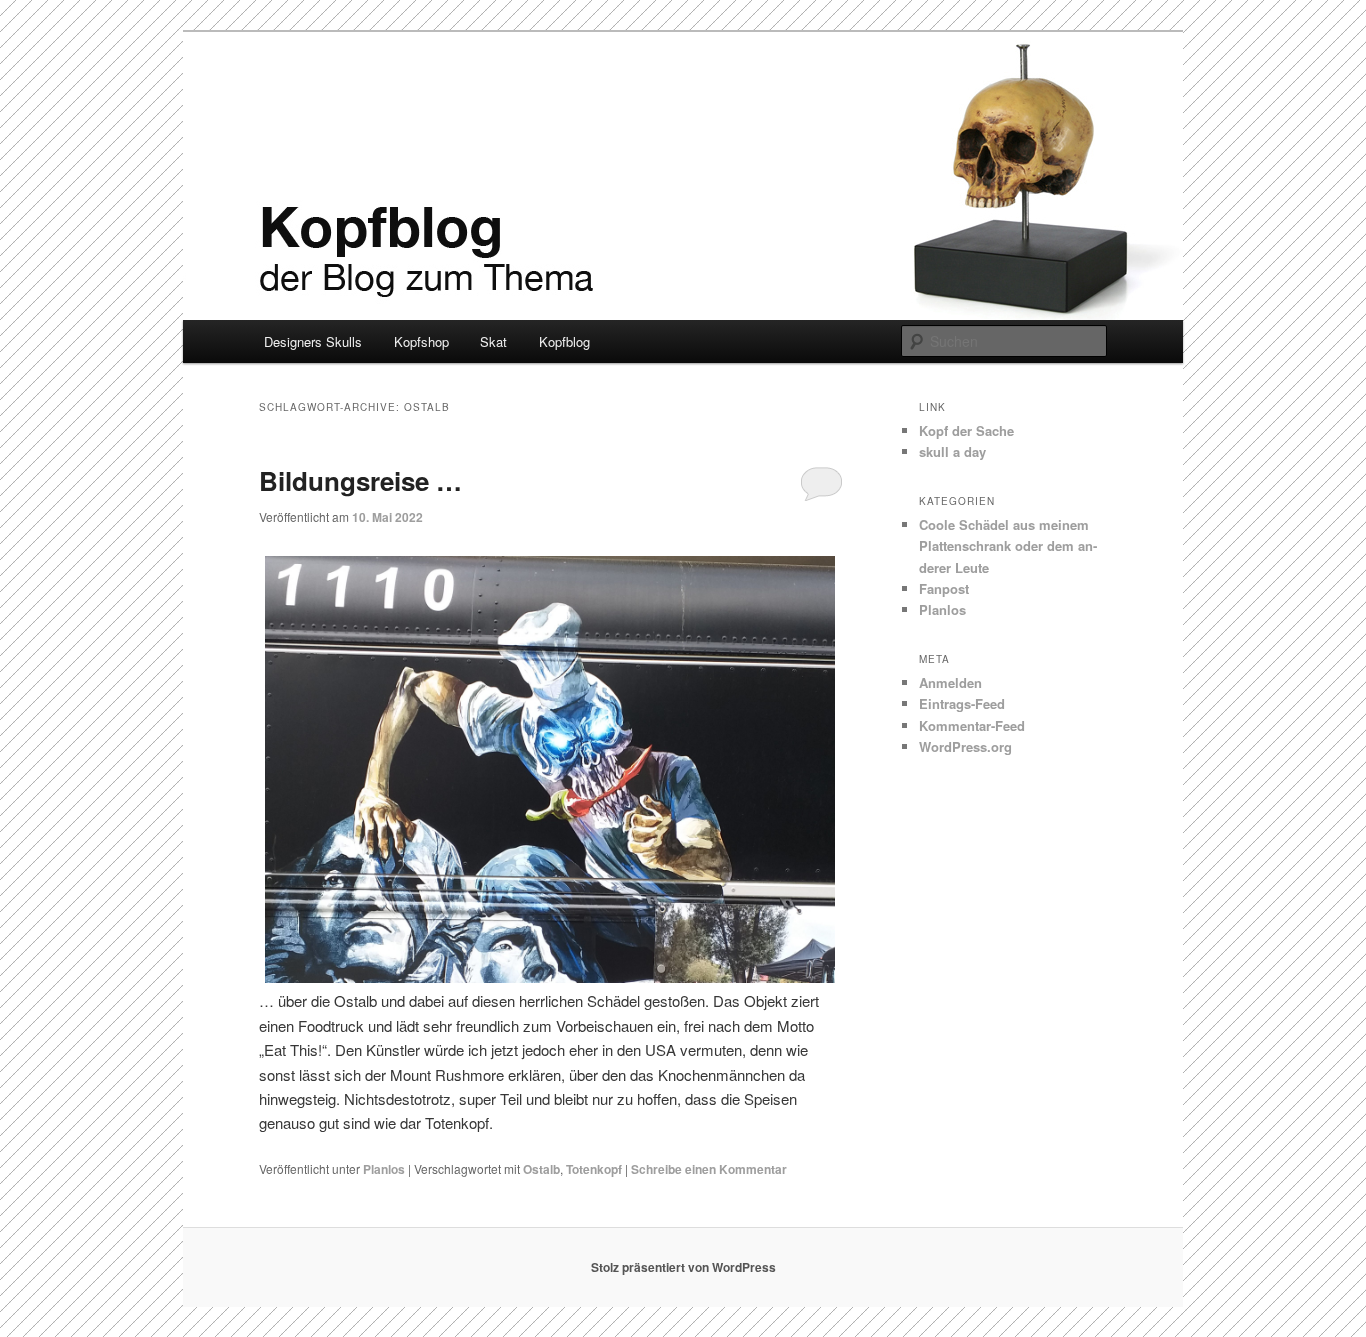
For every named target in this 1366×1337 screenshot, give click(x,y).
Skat (493, 341)
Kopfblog (564, 341)
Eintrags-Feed (962, 703)
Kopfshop (421, 341)
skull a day (952, 451)
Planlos (384, 1169)
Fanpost (944, 588)
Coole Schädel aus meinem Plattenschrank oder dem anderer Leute (1008, 545)
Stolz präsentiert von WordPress (683, 1267)
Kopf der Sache (966, 430)
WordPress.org (965, 746)
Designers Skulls (313, 341)
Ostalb (541, 1169)
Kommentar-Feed (972, 725)
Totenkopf (594, 1169)
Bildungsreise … (360, 480)
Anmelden (950, 682)
